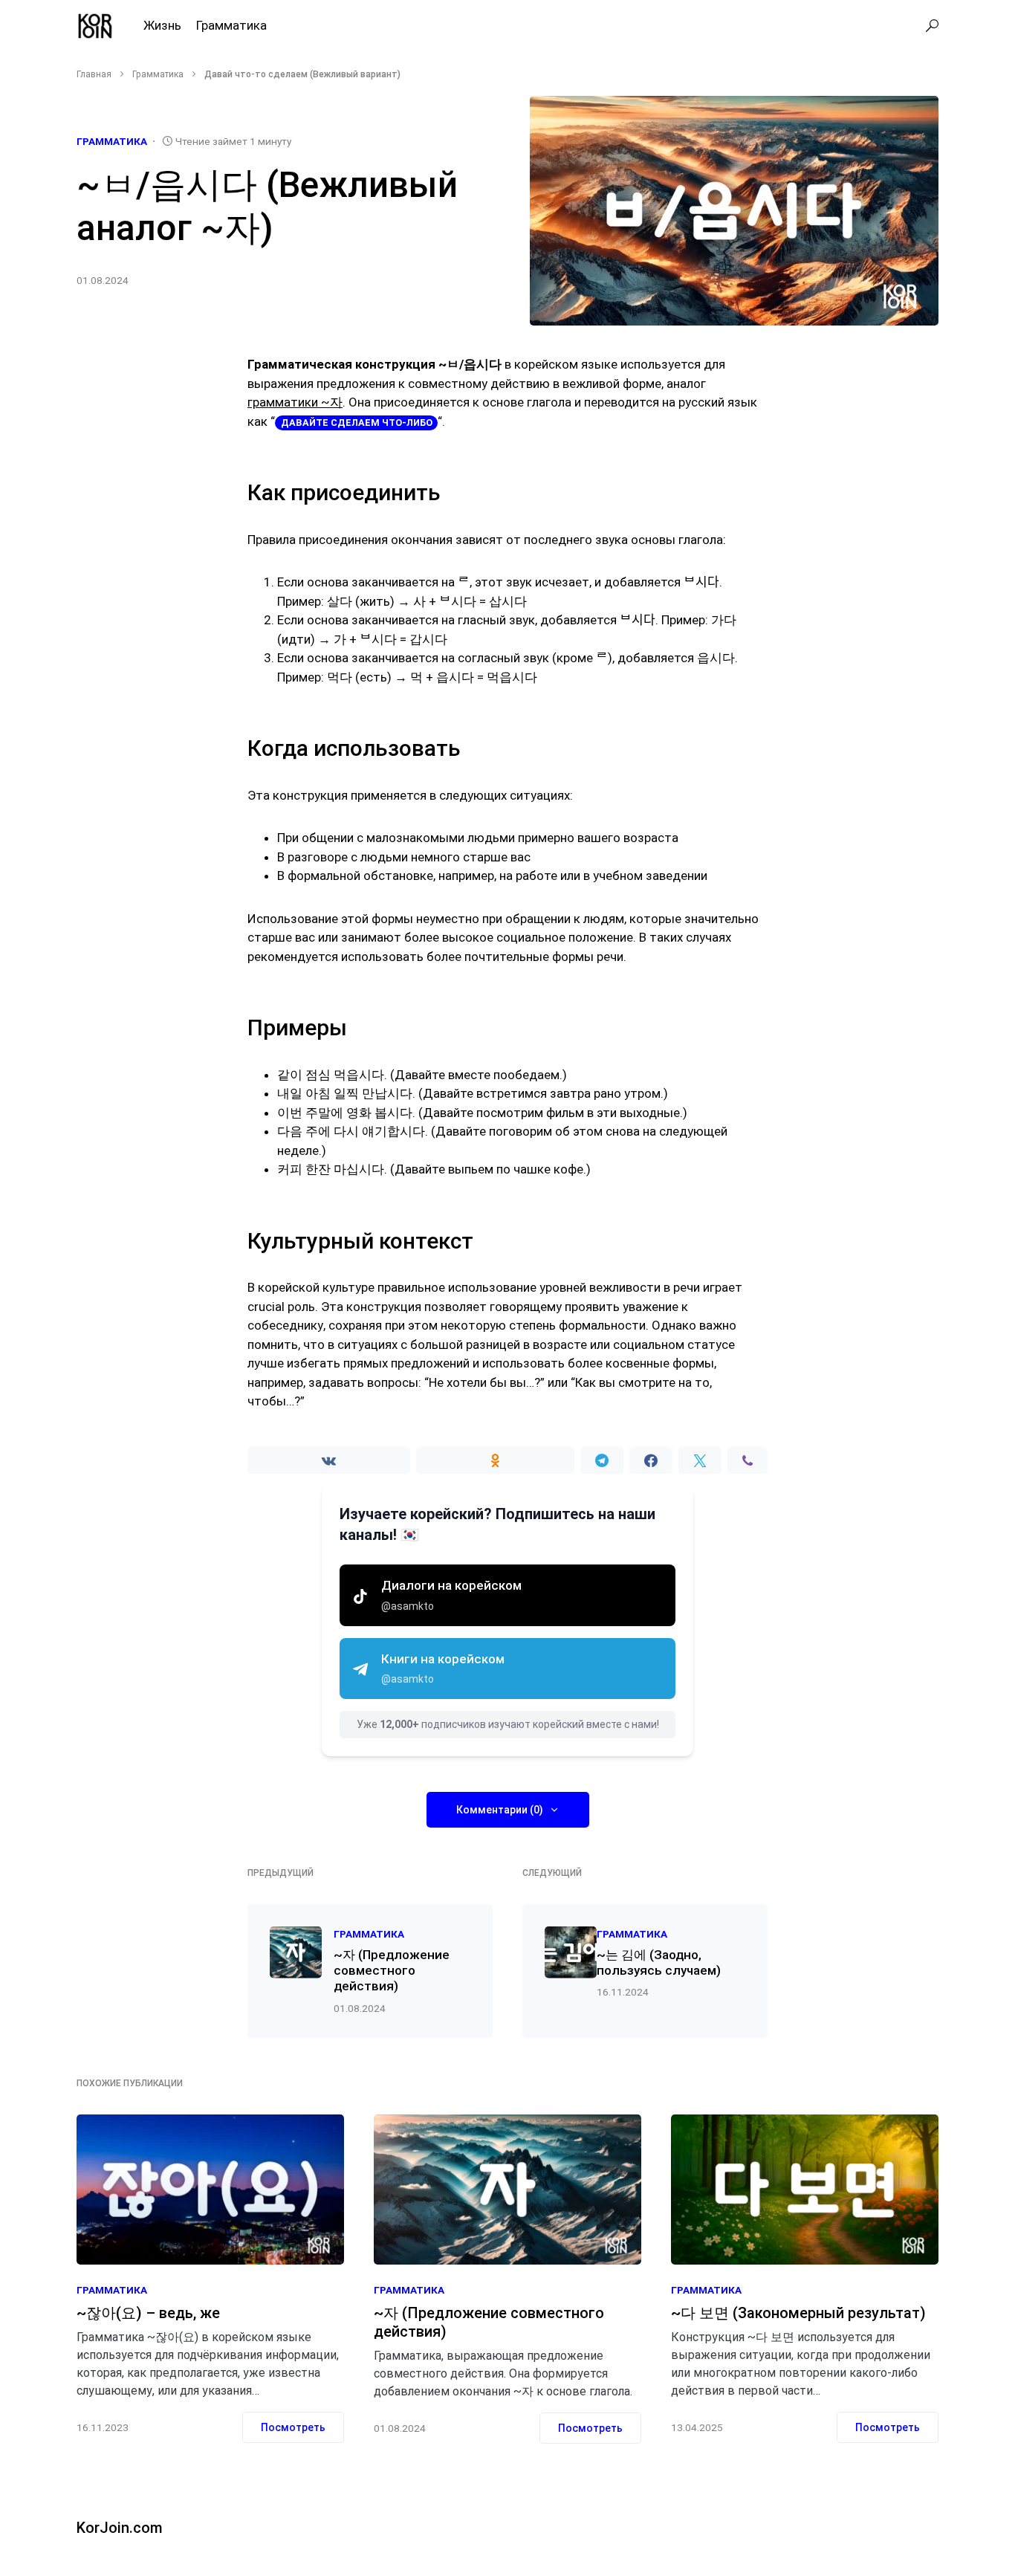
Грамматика (158, 74)
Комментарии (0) (500, 1810)
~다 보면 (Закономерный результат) (798, 2313)
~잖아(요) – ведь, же (148, 2313)
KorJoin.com (120, 2528)
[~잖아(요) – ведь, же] (210, 2190)
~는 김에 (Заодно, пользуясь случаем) (659, 1962)
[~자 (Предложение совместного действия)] (507, 2190)
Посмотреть (293, 2427)
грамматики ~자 (295, 402)
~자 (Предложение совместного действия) (392, 1971)
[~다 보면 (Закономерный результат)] (805, 2190)
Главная (94, 74)
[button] (932, 26)
